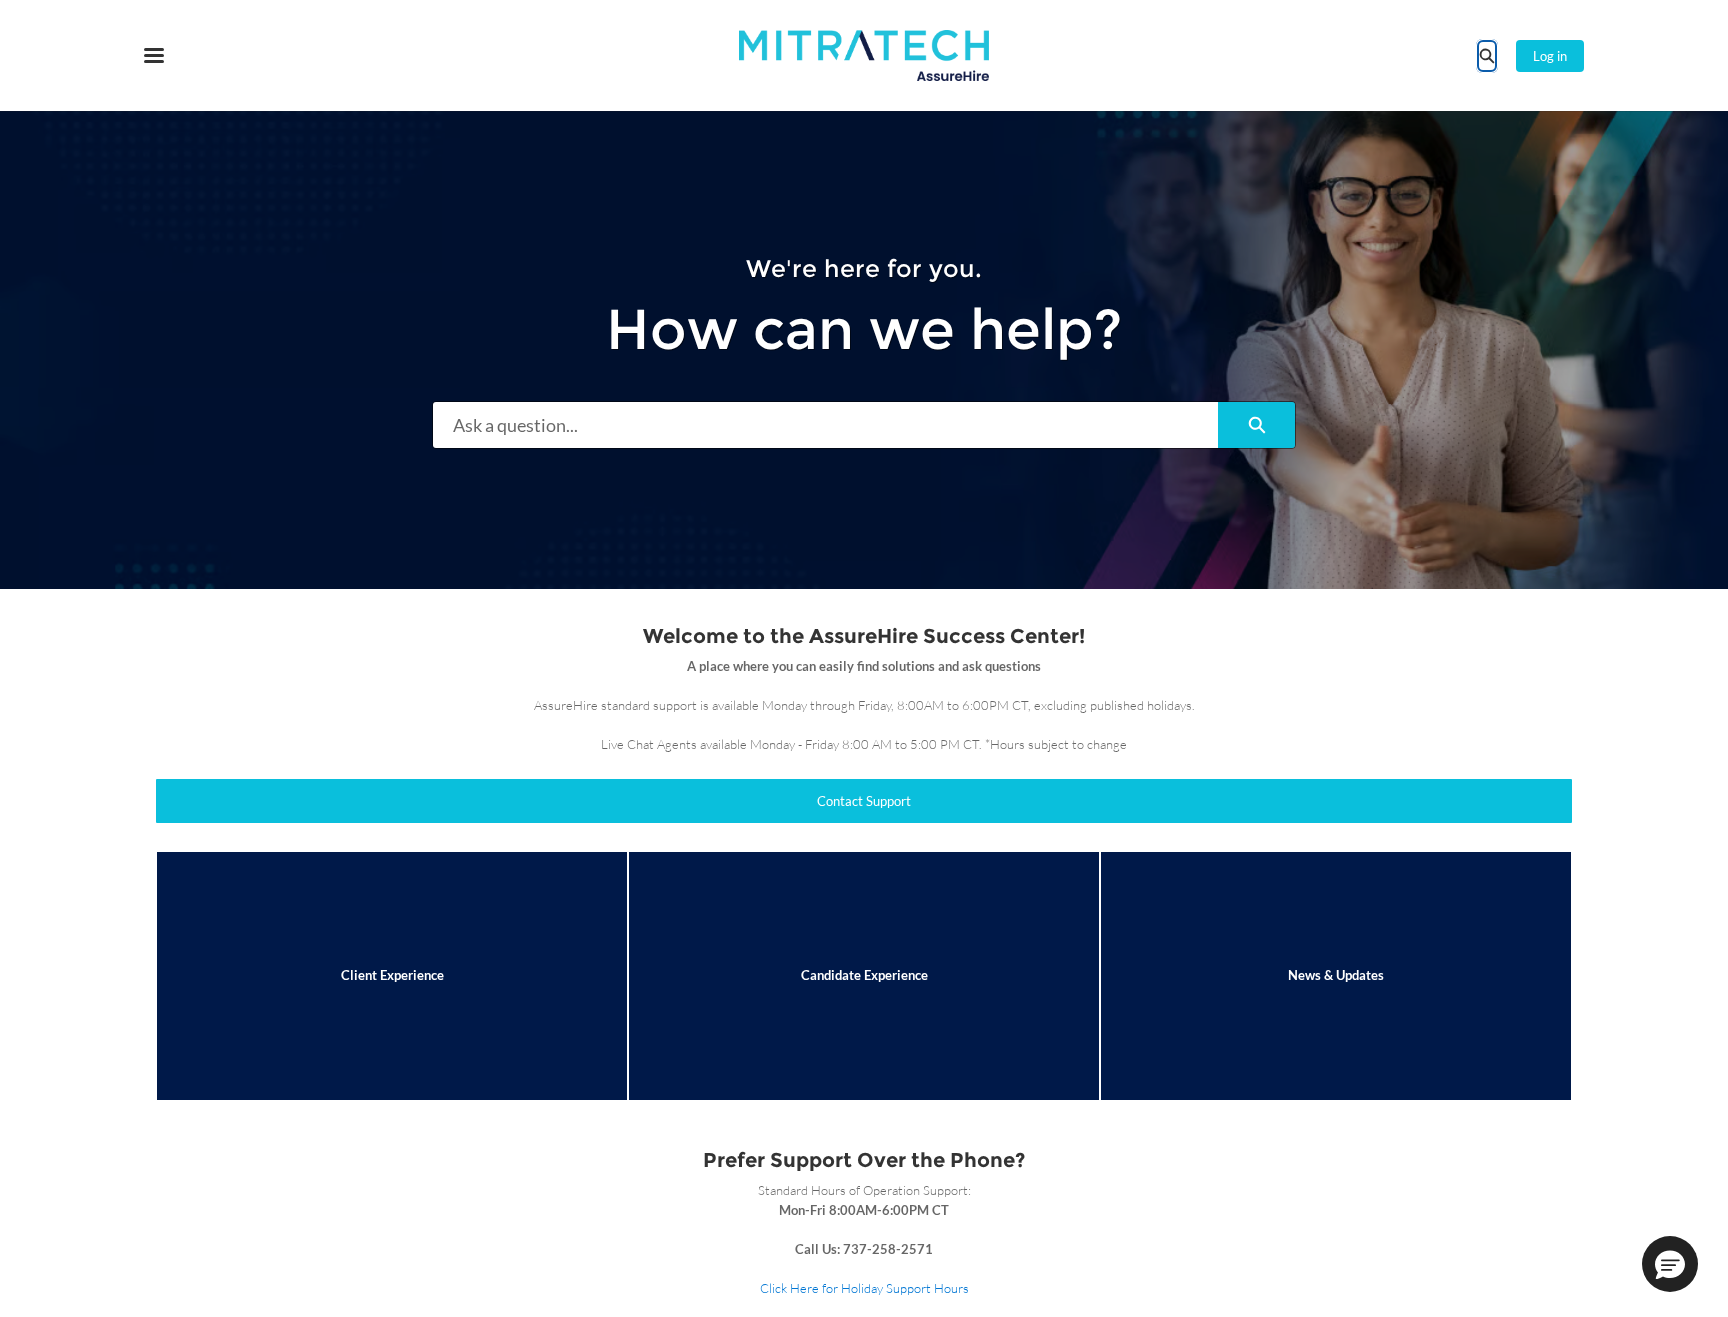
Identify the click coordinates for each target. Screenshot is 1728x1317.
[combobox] (825, 425)
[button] (1670, 1264)
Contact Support (864, 801)
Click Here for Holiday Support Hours (864, 1288)
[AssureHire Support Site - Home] (864, 55)
